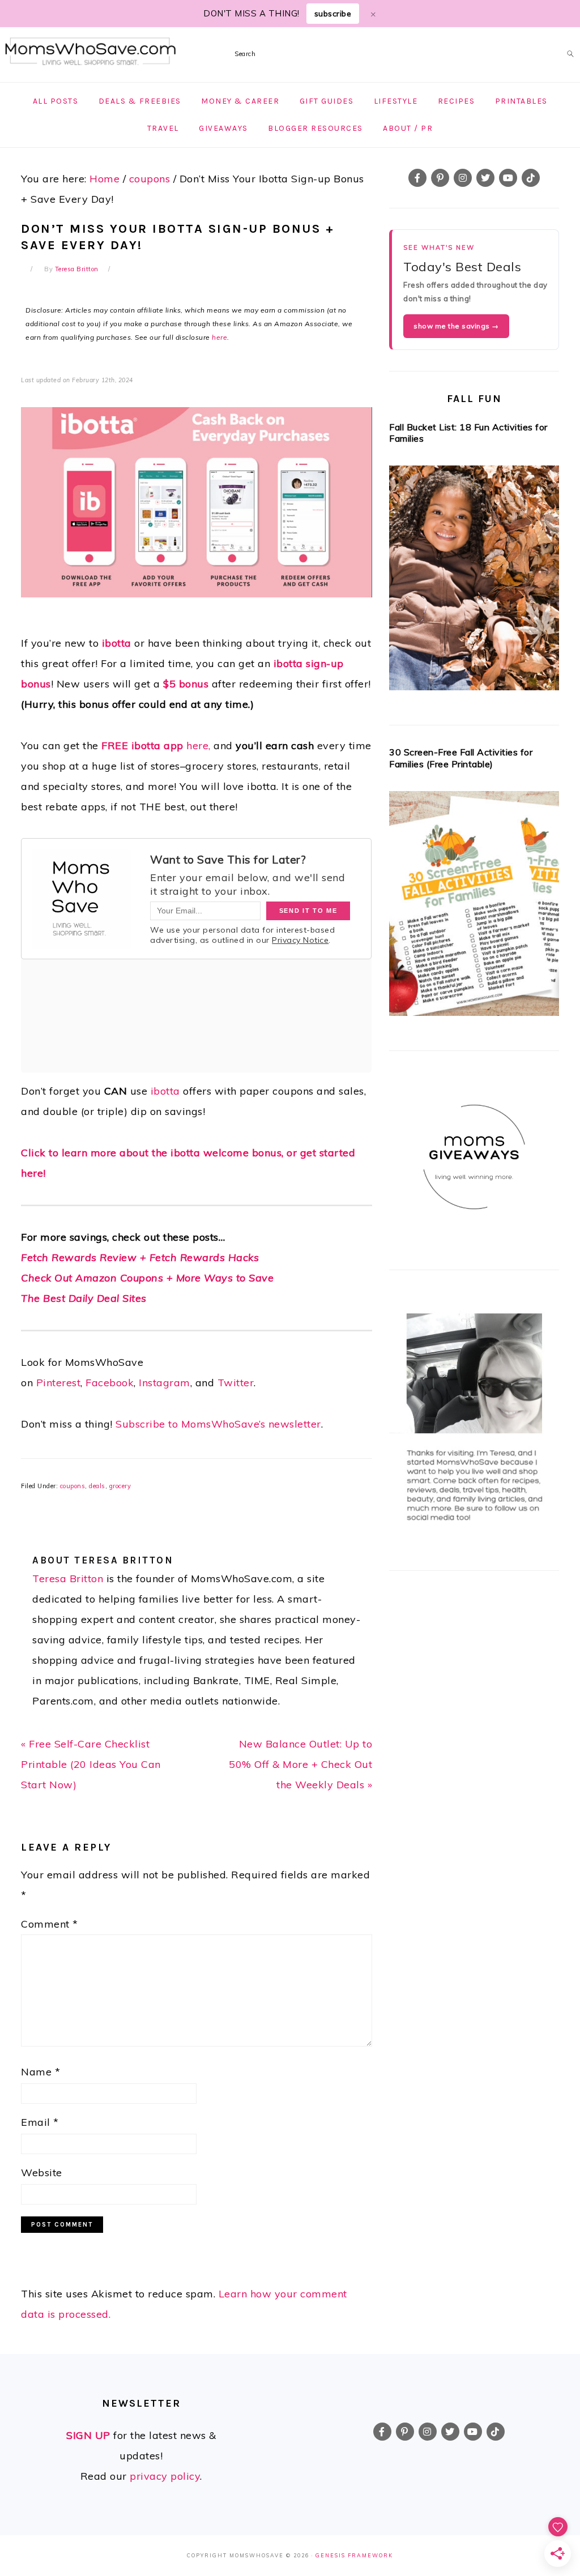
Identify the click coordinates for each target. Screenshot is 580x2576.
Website (42, 2173)
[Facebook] (417, 178)
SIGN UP (88, 2435)
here (219, 337)
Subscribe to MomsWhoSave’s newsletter (218, 1424)
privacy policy (165, 2476)
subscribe (333, 14)
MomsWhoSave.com (91, 52)
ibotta (117, 643)
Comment (50, 1924)
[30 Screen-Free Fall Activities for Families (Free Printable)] (474, 907)
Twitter (236, 1383)
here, (156, 746)
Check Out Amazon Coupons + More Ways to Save (147, 1278)
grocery (120, 1486)
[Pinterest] (440, 178)
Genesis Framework (354, 2555)
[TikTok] (531, 178)
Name (40, 2072)
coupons (73, 1486)
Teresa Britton (68, 1579)
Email (40, 2122)
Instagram (165, 1383)
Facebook (110, 1383)
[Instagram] (463, 178)
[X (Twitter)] (485, 178)
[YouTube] (508, 178)
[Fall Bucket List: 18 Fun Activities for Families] (474, 581)
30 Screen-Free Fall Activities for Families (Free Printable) (461, 758)
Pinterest (59, 1383)
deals (97, 1486)
